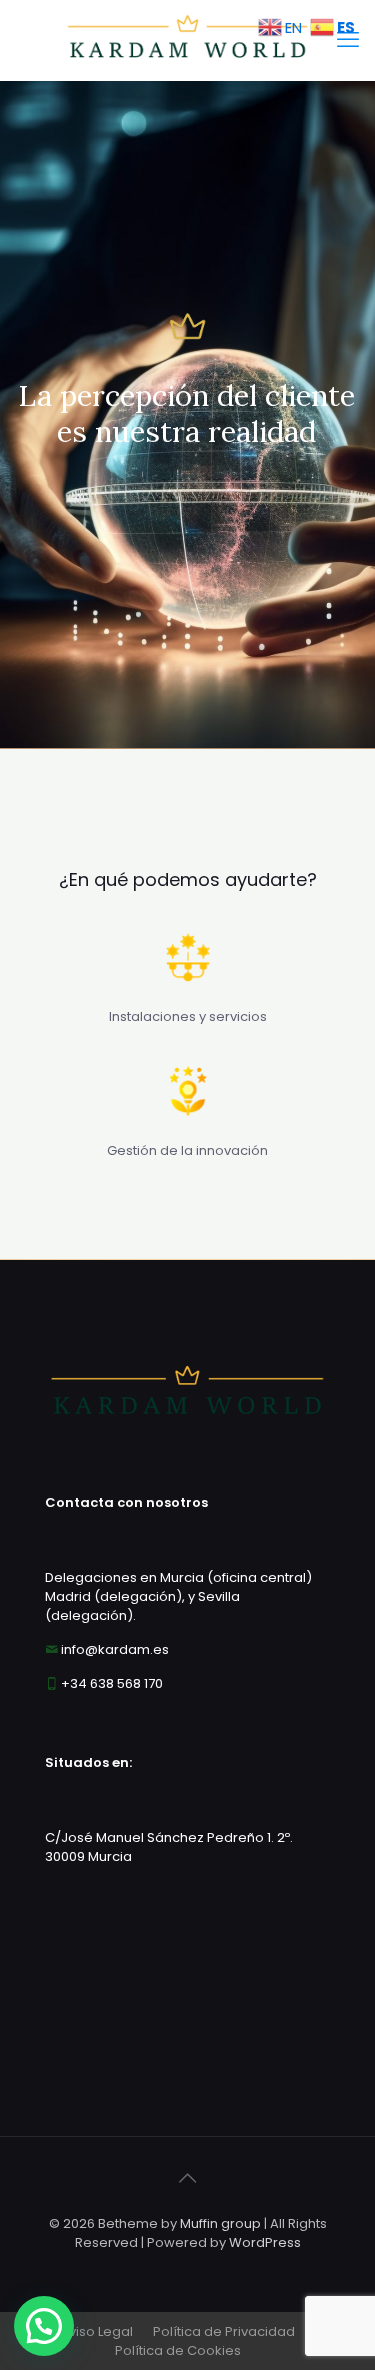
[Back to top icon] (188, 2178)
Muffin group (220, 2223)
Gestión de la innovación (187, 1150)
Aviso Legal (96, 2331)
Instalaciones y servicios (188, 1016)
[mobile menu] (348, 40)
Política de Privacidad (224, 2331)
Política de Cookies (178, 2350)
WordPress (265, 2242)
